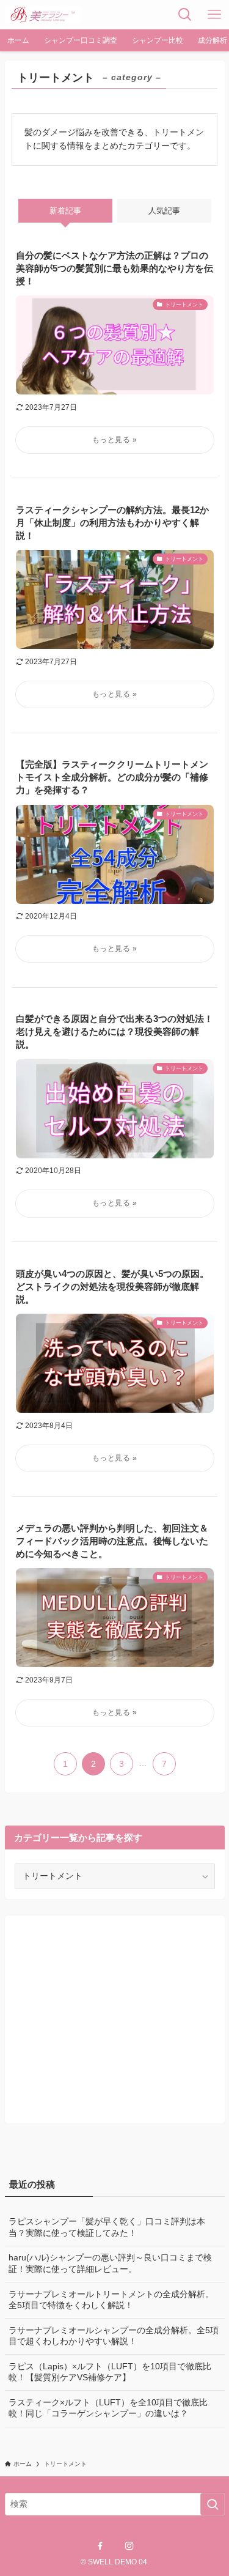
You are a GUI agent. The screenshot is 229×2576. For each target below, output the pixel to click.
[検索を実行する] (213, 2504)
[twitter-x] (115, 2546)
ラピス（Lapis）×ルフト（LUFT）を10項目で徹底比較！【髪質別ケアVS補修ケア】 (110, 2372)
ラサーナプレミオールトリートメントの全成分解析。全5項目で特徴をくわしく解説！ (111, 2300)
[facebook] (100, 2546)
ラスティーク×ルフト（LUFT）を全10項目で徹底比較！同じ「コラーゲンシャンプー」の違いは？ (108, 2408)
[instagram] (129, 2546)
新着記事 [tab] (65, 211)
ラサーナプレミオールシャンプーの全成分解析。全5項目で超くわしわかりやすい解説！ (114, 2336)
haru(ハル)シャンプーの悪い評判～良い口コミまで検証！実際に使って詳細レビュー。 (110, 2263)
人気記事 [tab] (164, 211)
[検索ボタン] (185, 15)
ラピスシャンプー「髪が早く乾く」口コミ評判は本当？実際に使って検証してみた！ (107, 2227)
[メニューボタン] (214, 15)
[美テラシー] (43, 15)
